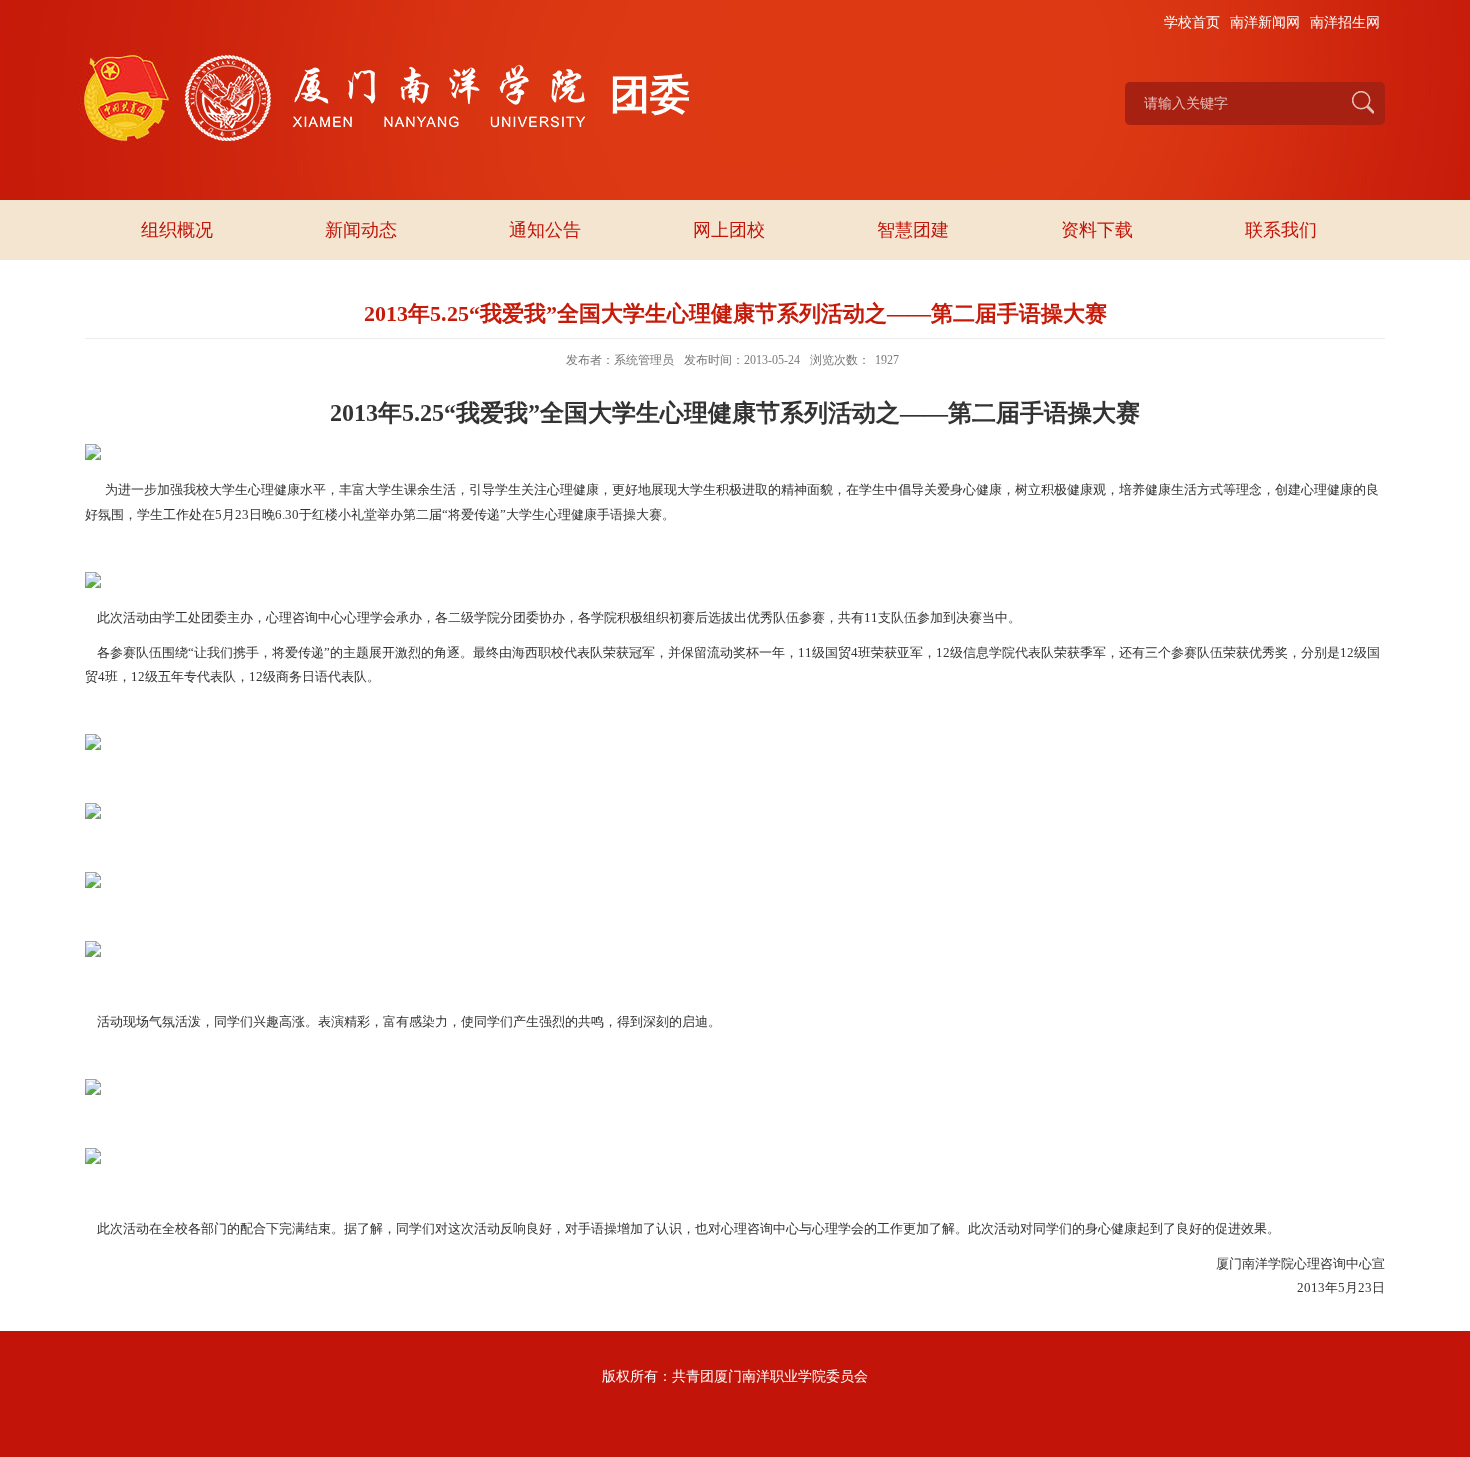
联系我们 (1281, 230)
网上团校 (729, 230)
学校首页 (1192, 22)
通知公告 (545, 230)
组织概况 (177, 230)
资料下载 (1097, 230)
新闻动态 (361, 230)
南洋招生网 (1345, 22)
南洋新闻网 (1265, 22)
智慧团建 (913, 230)
